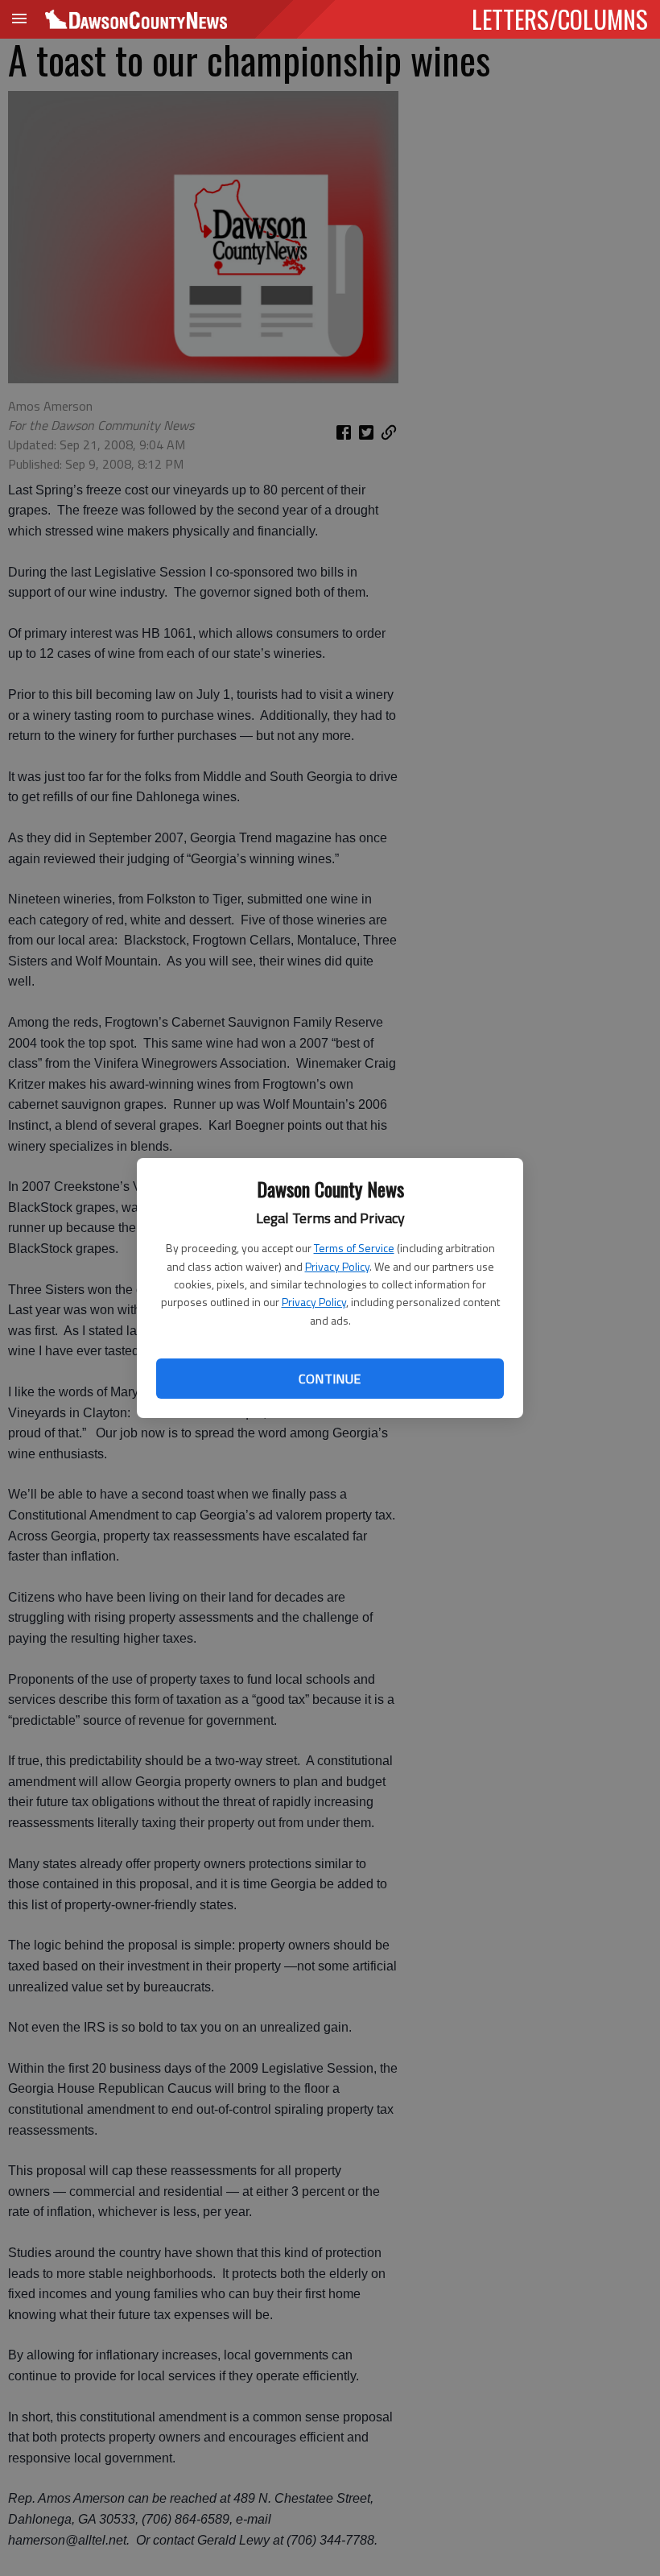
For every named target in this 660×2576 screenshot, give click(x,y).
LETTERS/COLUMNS (560, 19)
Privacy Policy (337, 1266)
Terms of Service (354, 1248)
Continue (330, 1379)
